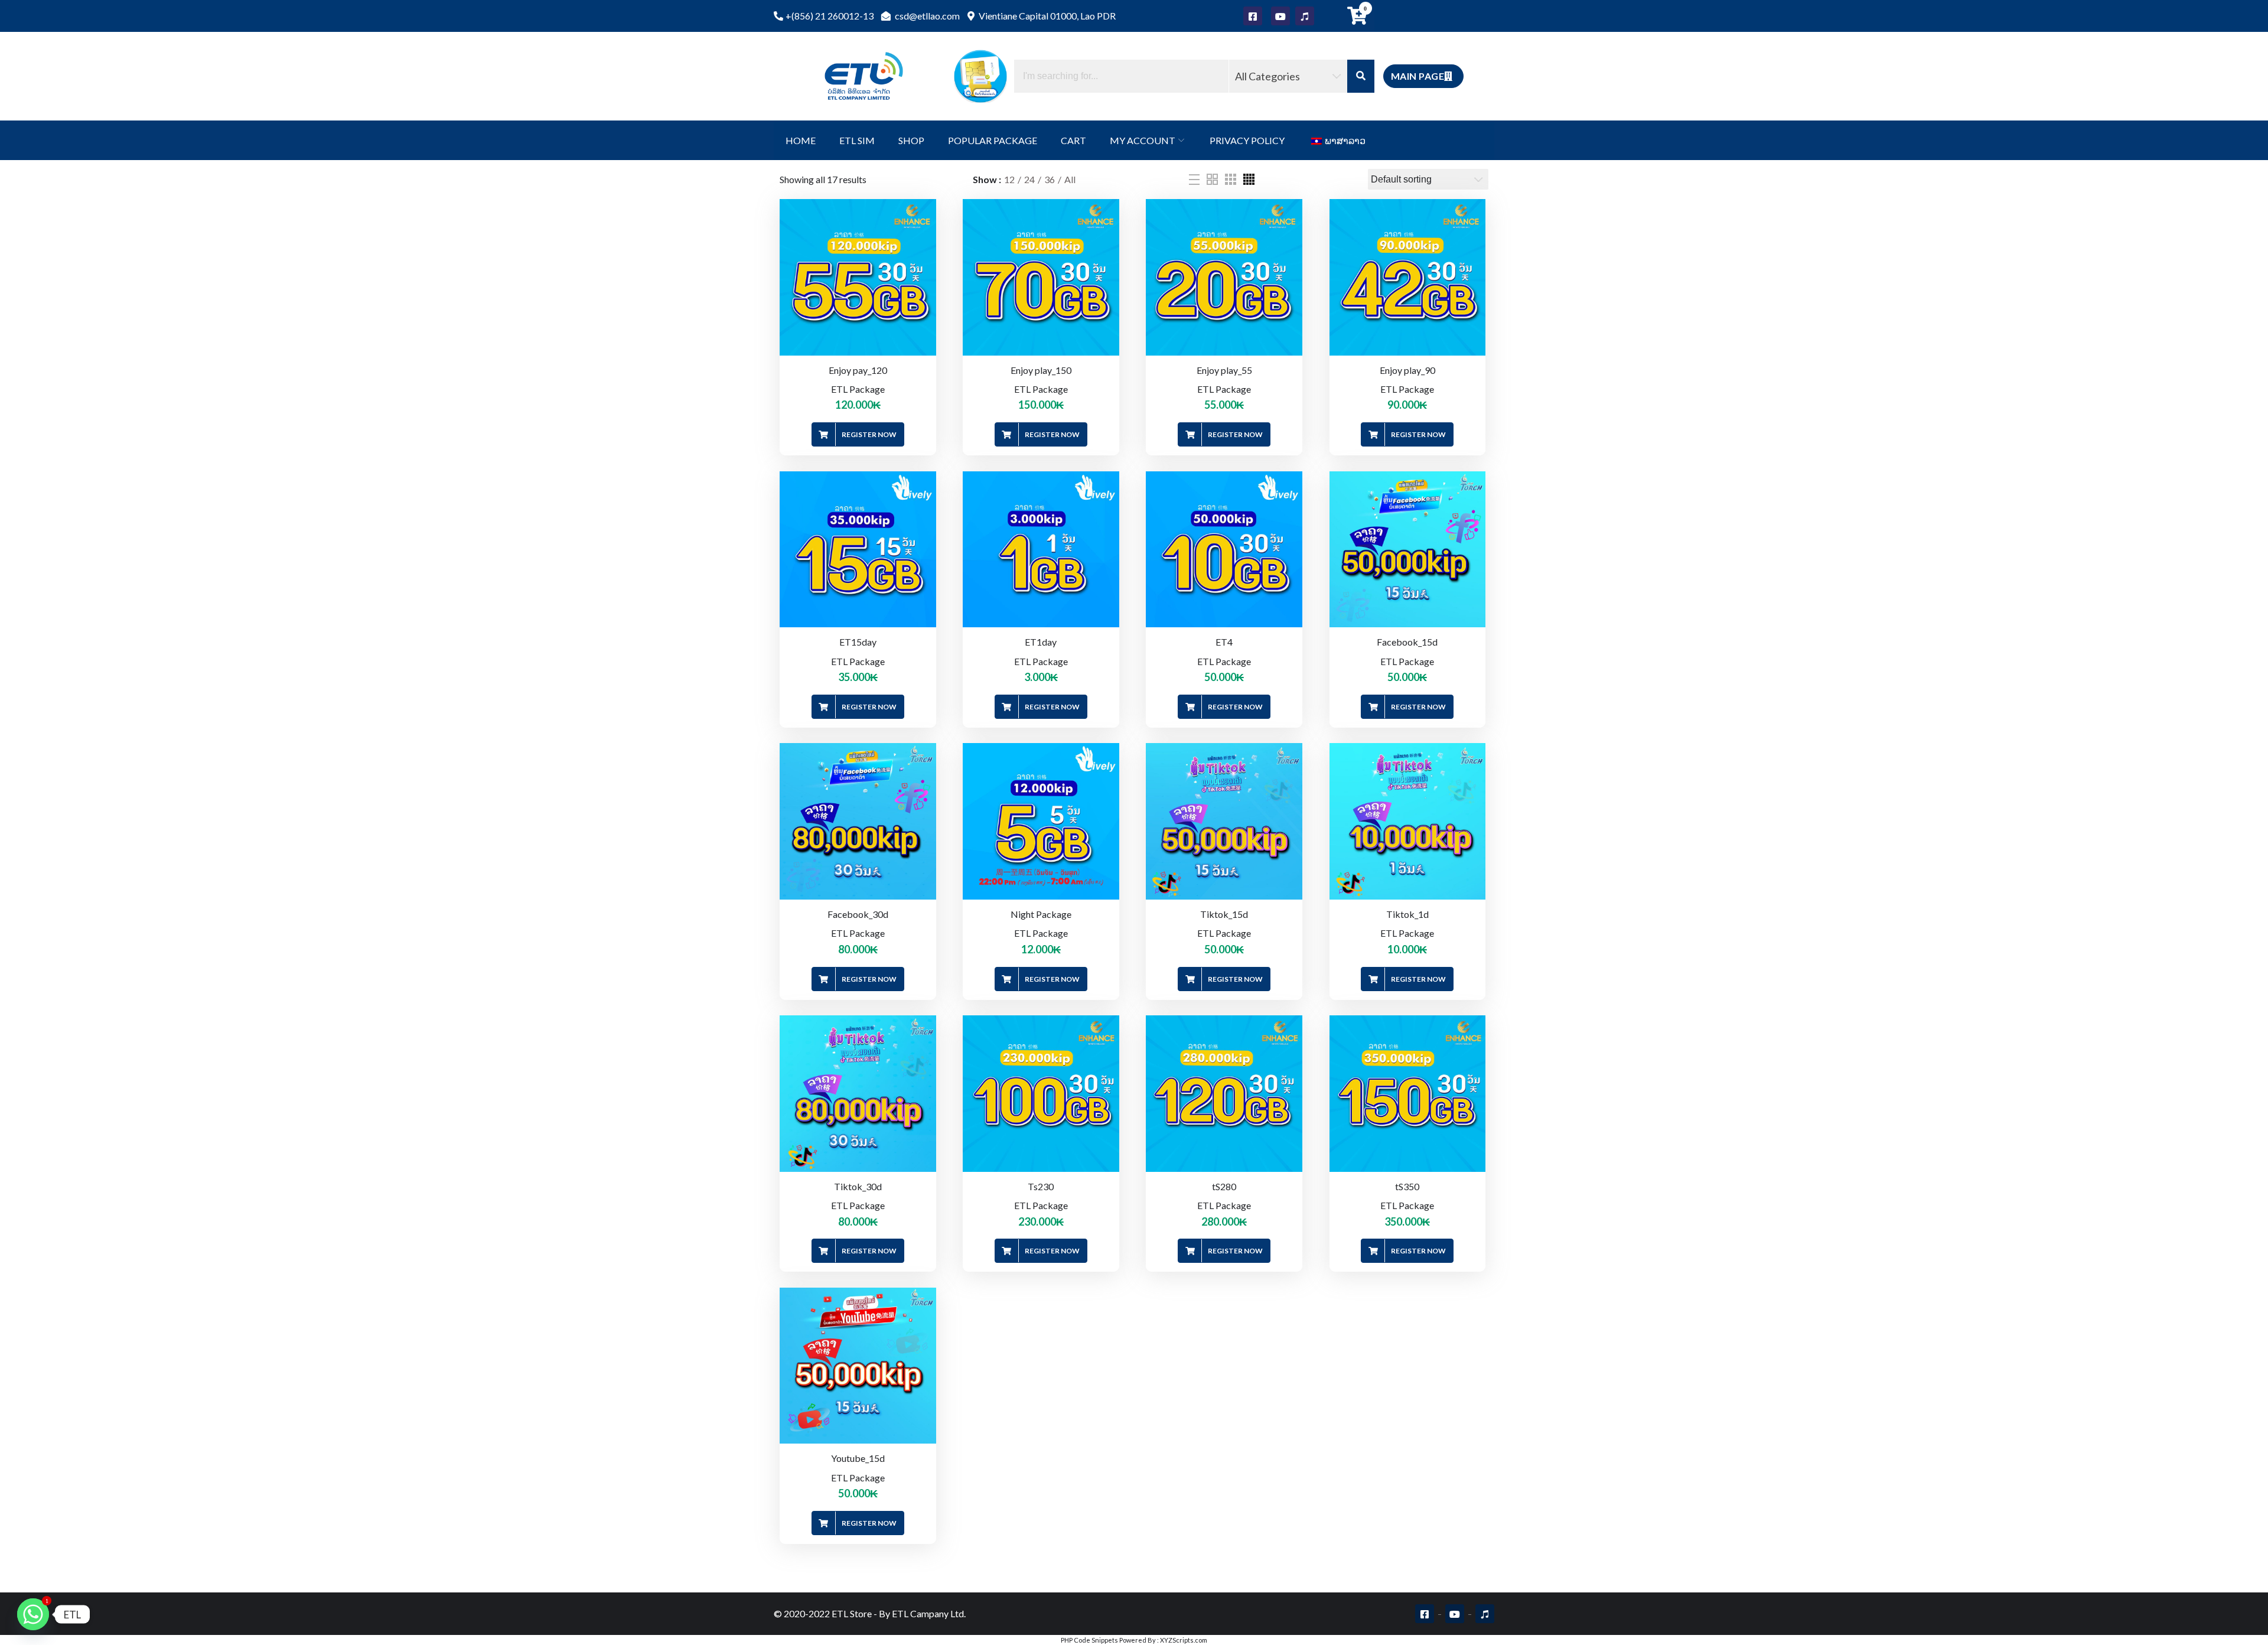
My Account (1143, 140)
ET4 (1224, 642)
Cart (1073, 140)
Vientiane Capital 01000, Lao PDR (1046, 16)
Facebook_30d (858, 914)
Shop (911, 140)
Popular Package (993, 140)
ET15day (858, 642)
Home (801, 140)
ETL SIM (857, 140)
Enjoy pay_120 (858, 370)
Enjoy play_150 (1041, 370)
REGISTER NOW (869, 434)
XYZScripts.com (1184, 1640)
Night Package (1041, 914)
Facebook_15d (1407, 642)
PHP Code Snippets (1089, 1640)
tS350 (1407, 1186)
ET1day (1041, 642)
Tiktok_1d (1407, 914)
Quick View (930, 277)
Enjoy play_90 (1407, 370)
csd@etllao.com (926, 16)
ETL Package (858, 389)
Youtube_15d (858, 1458)
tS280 (1224, 1186)
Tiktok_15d (1224, 914)
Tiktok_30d (858, 1186)
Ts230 (1041, 1186)
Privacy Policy (1247, 140)
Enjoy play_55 (1224, 370)
